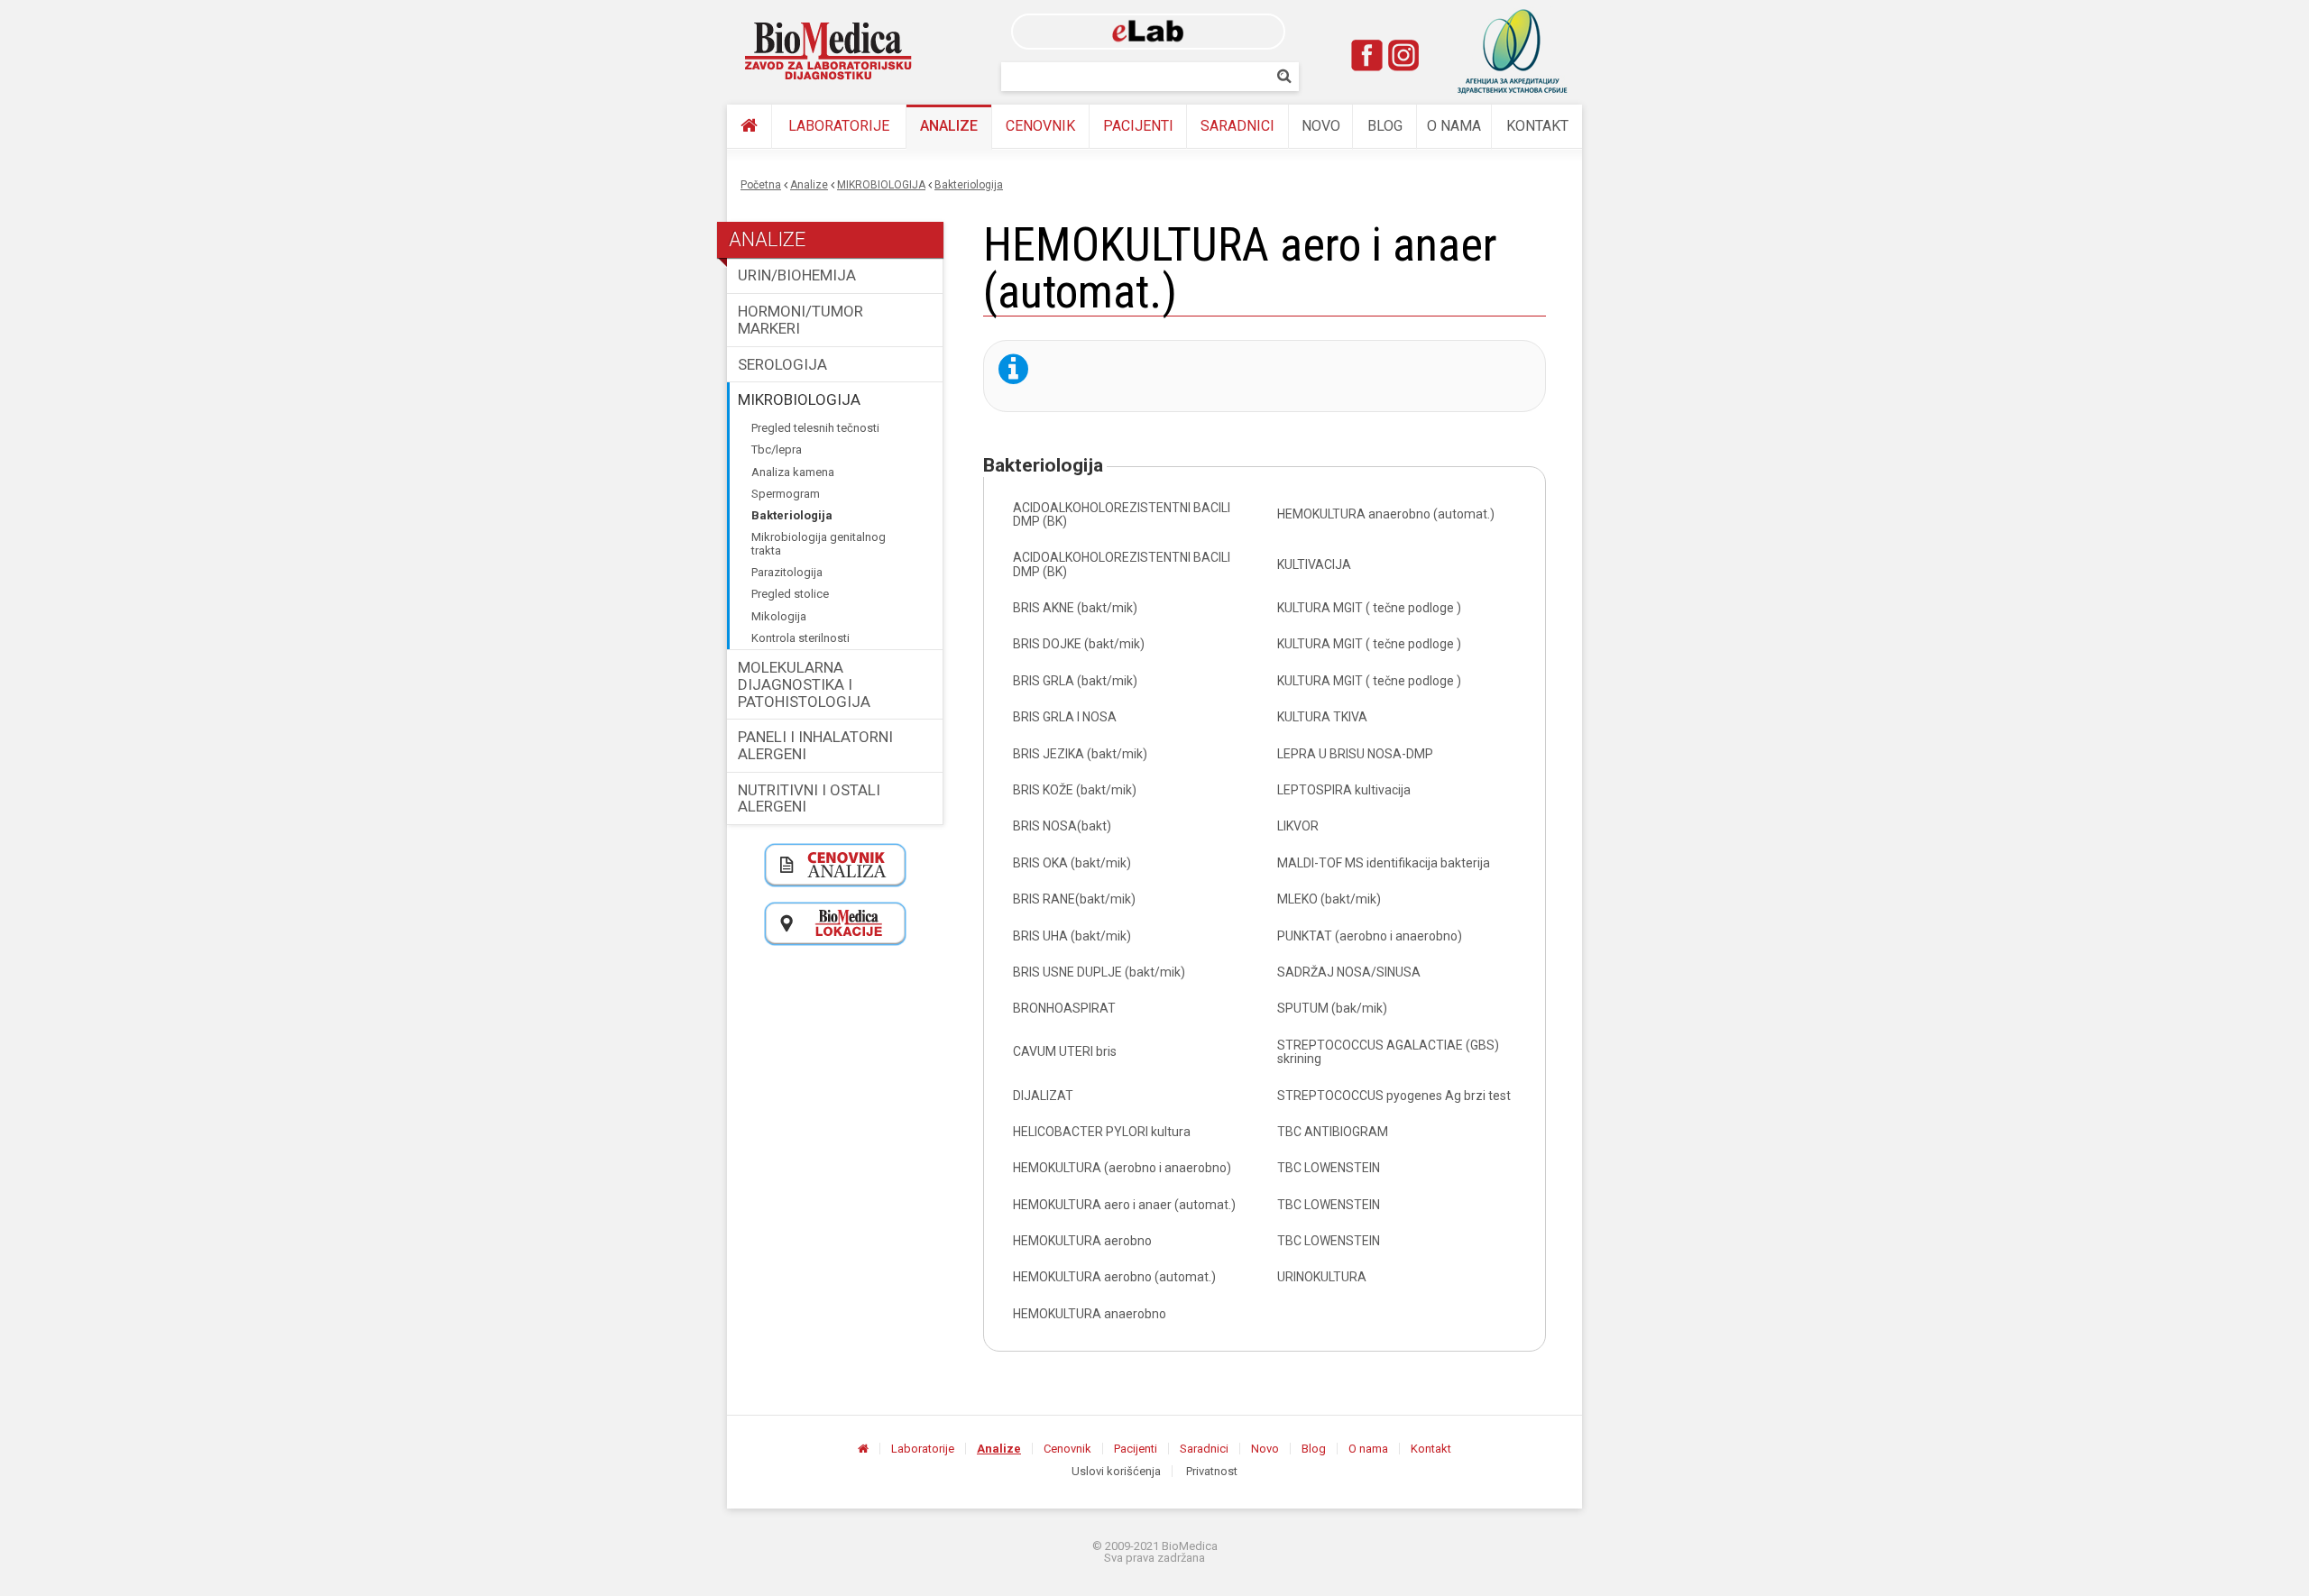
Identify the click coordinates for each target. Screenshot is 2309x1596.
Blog (1385, 126)
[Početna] (749, 127)
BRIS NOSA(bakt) (1062, 826)
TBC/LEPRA (777, 449)
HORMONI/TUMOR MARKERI (800, 320)
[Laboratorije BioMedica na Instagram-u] (1403, 55)
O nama (1454, 126)
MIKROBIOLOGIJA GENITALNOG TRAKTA (819, 543)
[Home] (829, 51)
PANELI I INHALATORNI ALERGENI (815, 745)
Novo (1321, 126)
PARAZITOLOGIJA (787, 572)
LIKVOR (1298, 826)
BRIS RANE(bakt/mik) (1074, 899)
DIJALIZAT (1043, 1096)
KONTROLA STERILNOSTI (800, 638)
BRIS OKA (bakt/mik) (1072, 863)
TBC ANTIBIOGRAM (1333, 1132)
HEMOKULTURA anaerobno (1090, 1314)
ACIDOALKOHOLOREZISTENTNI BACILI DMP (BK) (1122, 514)
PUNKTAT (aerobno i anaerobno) (1370, 936)
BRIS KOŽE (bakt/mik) (1075, 790)
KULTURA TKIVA (1322, 717)
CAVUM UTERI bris (1065, 1051)
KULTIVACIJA (1314, 564)
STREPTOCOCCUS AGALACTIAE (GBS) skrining (1388, 1052)
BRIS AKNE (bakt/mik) (1075, 608)
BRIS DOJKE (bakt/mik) (1079, 644)
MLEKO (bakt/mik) (1329, 899)
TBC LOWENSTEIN (1329, 1168)
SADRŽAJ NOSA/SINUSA (1349, 972)
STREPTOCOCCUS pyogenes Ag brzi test (1394, 1096)
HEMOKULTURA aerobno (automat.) (1114, 1277)
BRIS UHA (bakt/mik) (1072, 936)
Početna (761, 185)
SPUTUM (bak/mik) (1332, 1008)
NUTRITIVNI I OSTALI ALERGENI (809, 798)
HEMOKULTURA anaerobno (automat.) (1386, 514)
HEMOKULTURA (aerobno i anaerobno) (1122, 1168)
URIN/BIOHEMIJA (797, 275)
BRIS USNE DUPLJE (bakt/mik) (1099, 972)
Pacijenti (1138, 126)
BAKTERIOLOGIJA (969, 185)
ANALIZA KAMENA (793, 472)
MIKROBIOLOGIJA (881, 185)
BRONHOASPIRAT (1064, 1008)
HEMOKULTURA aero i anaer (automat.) (1124, 1205)
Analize (949, 126)
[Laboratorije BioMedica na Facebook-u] (1367, 55)
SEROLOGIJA (782, 364)
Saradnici (1237, 126)
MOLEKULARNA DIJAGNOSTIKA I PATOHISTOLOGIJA (804, 684)
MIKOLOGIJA (779, 616)
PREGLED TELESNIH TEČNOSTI (815, 428)
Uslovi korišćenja (1116, 1471)
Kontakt (1537, 126)
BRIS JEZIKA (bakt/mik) (1080, 754)
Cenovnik (1040, 126)
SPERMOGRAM (786, 494)
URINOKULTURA (1322, 1277)
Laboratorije (839, 126)
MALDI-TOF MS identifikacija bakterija (1384, 863)
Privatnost (1212, 1471)
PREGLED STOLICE (790, 594)
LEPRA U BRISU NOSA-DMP (1355, 754)
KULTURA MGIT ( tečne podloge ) (1369, 608)
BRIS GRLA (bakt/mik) (1075, 681)
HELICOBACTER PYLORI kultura (1102, 1132)
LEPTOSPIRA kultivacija (1344, 790)
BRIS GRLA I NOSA (1065, 717)
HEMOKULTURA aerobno (1082, 1241)
